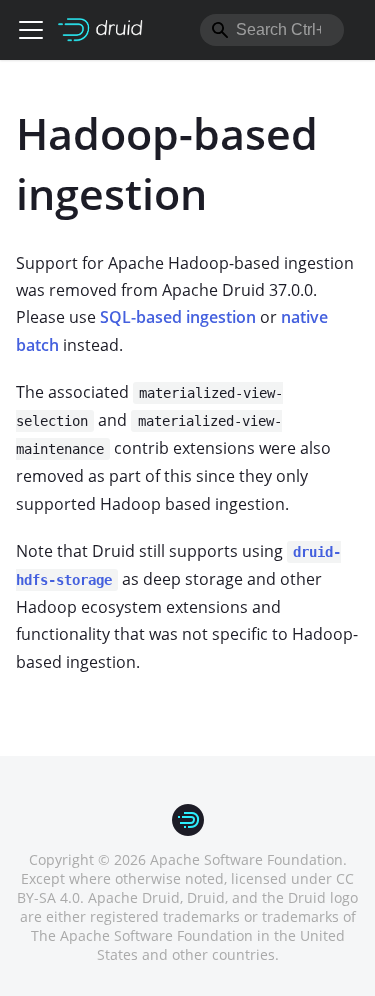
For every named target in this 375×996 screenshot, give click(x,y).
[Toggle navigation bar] (31, 30)
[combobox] (272, 30)
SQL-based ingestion (178, 317)
